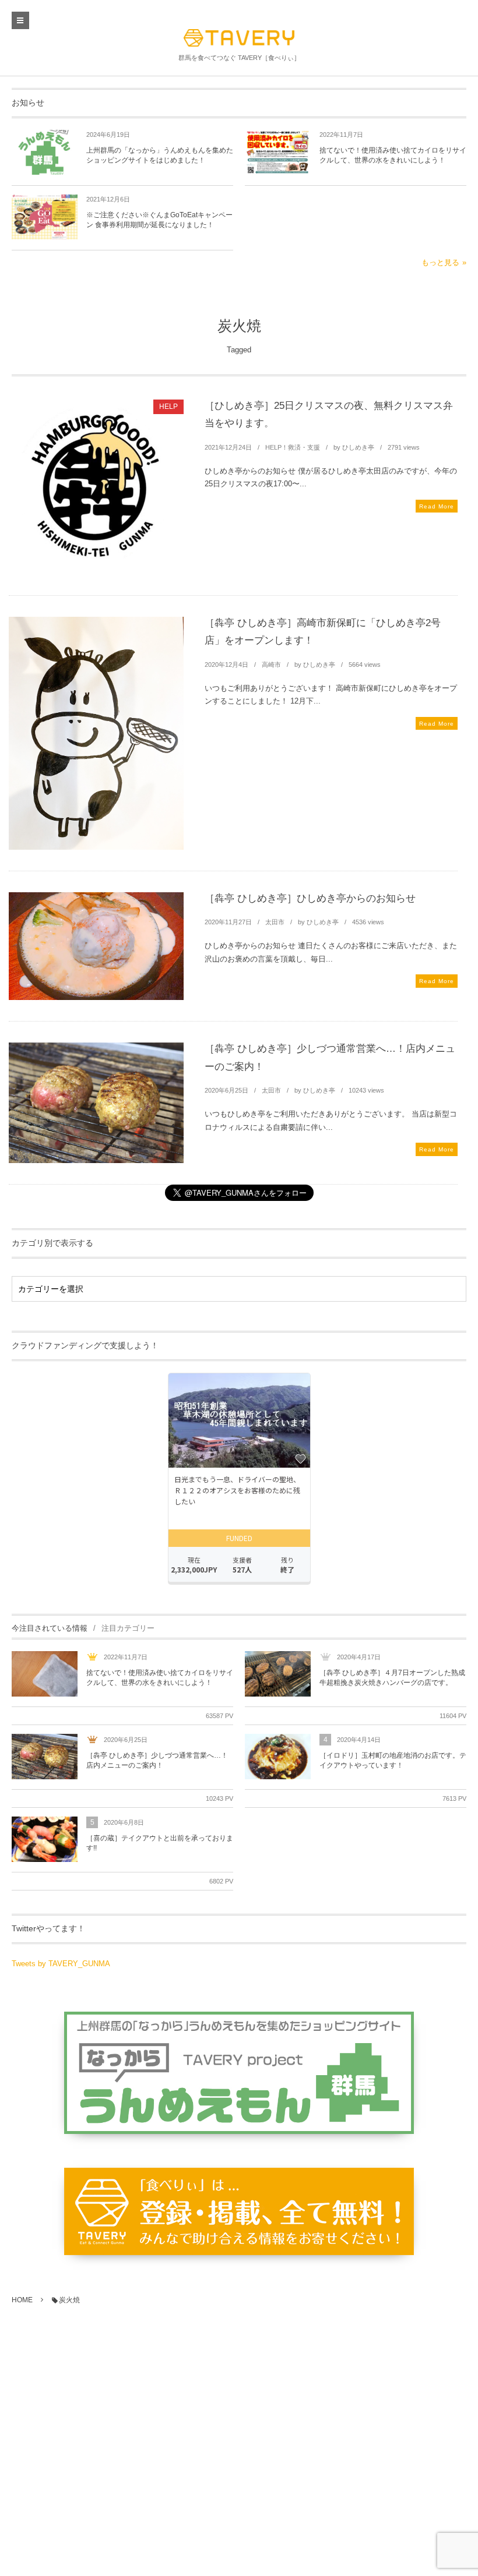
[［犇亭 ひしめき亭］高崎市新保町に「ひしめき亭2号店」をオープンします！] (96, 733)
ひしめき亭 (358, 447)
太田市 (275, 922)
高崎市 (271, 665)
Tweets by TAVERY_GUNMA (61, 1964)
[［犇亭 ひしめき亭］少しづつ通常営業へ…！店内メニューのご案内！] (96, 1103)
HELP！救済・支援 (293, 447)
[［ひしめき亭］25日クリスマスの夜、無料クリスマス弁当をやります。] (96, 487)
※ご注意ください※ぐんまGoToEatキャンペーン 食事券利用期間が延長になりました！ (159, 220)
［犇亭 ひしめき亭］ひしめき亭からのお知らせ (310, 898)
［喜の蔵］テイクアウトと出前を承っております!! (160, 1843)
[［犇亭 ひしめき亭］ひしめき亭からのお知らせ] (96, 946)
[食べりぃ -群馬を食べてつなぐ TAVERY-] (239, 38)
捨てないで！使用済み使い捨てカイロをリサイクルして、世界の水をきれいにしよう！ (393, 155)
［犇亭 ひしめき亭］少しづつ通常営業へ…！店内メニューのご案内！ (157, 1760)
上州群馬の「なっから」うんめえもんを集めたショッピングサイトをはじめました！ (160, 155)
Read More (437, 506)
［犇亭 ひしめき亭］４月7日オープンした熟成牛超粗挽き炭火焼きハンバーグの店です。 (392, 1678)
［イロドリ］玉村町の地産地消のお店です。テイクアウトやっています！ (393, 1760)
